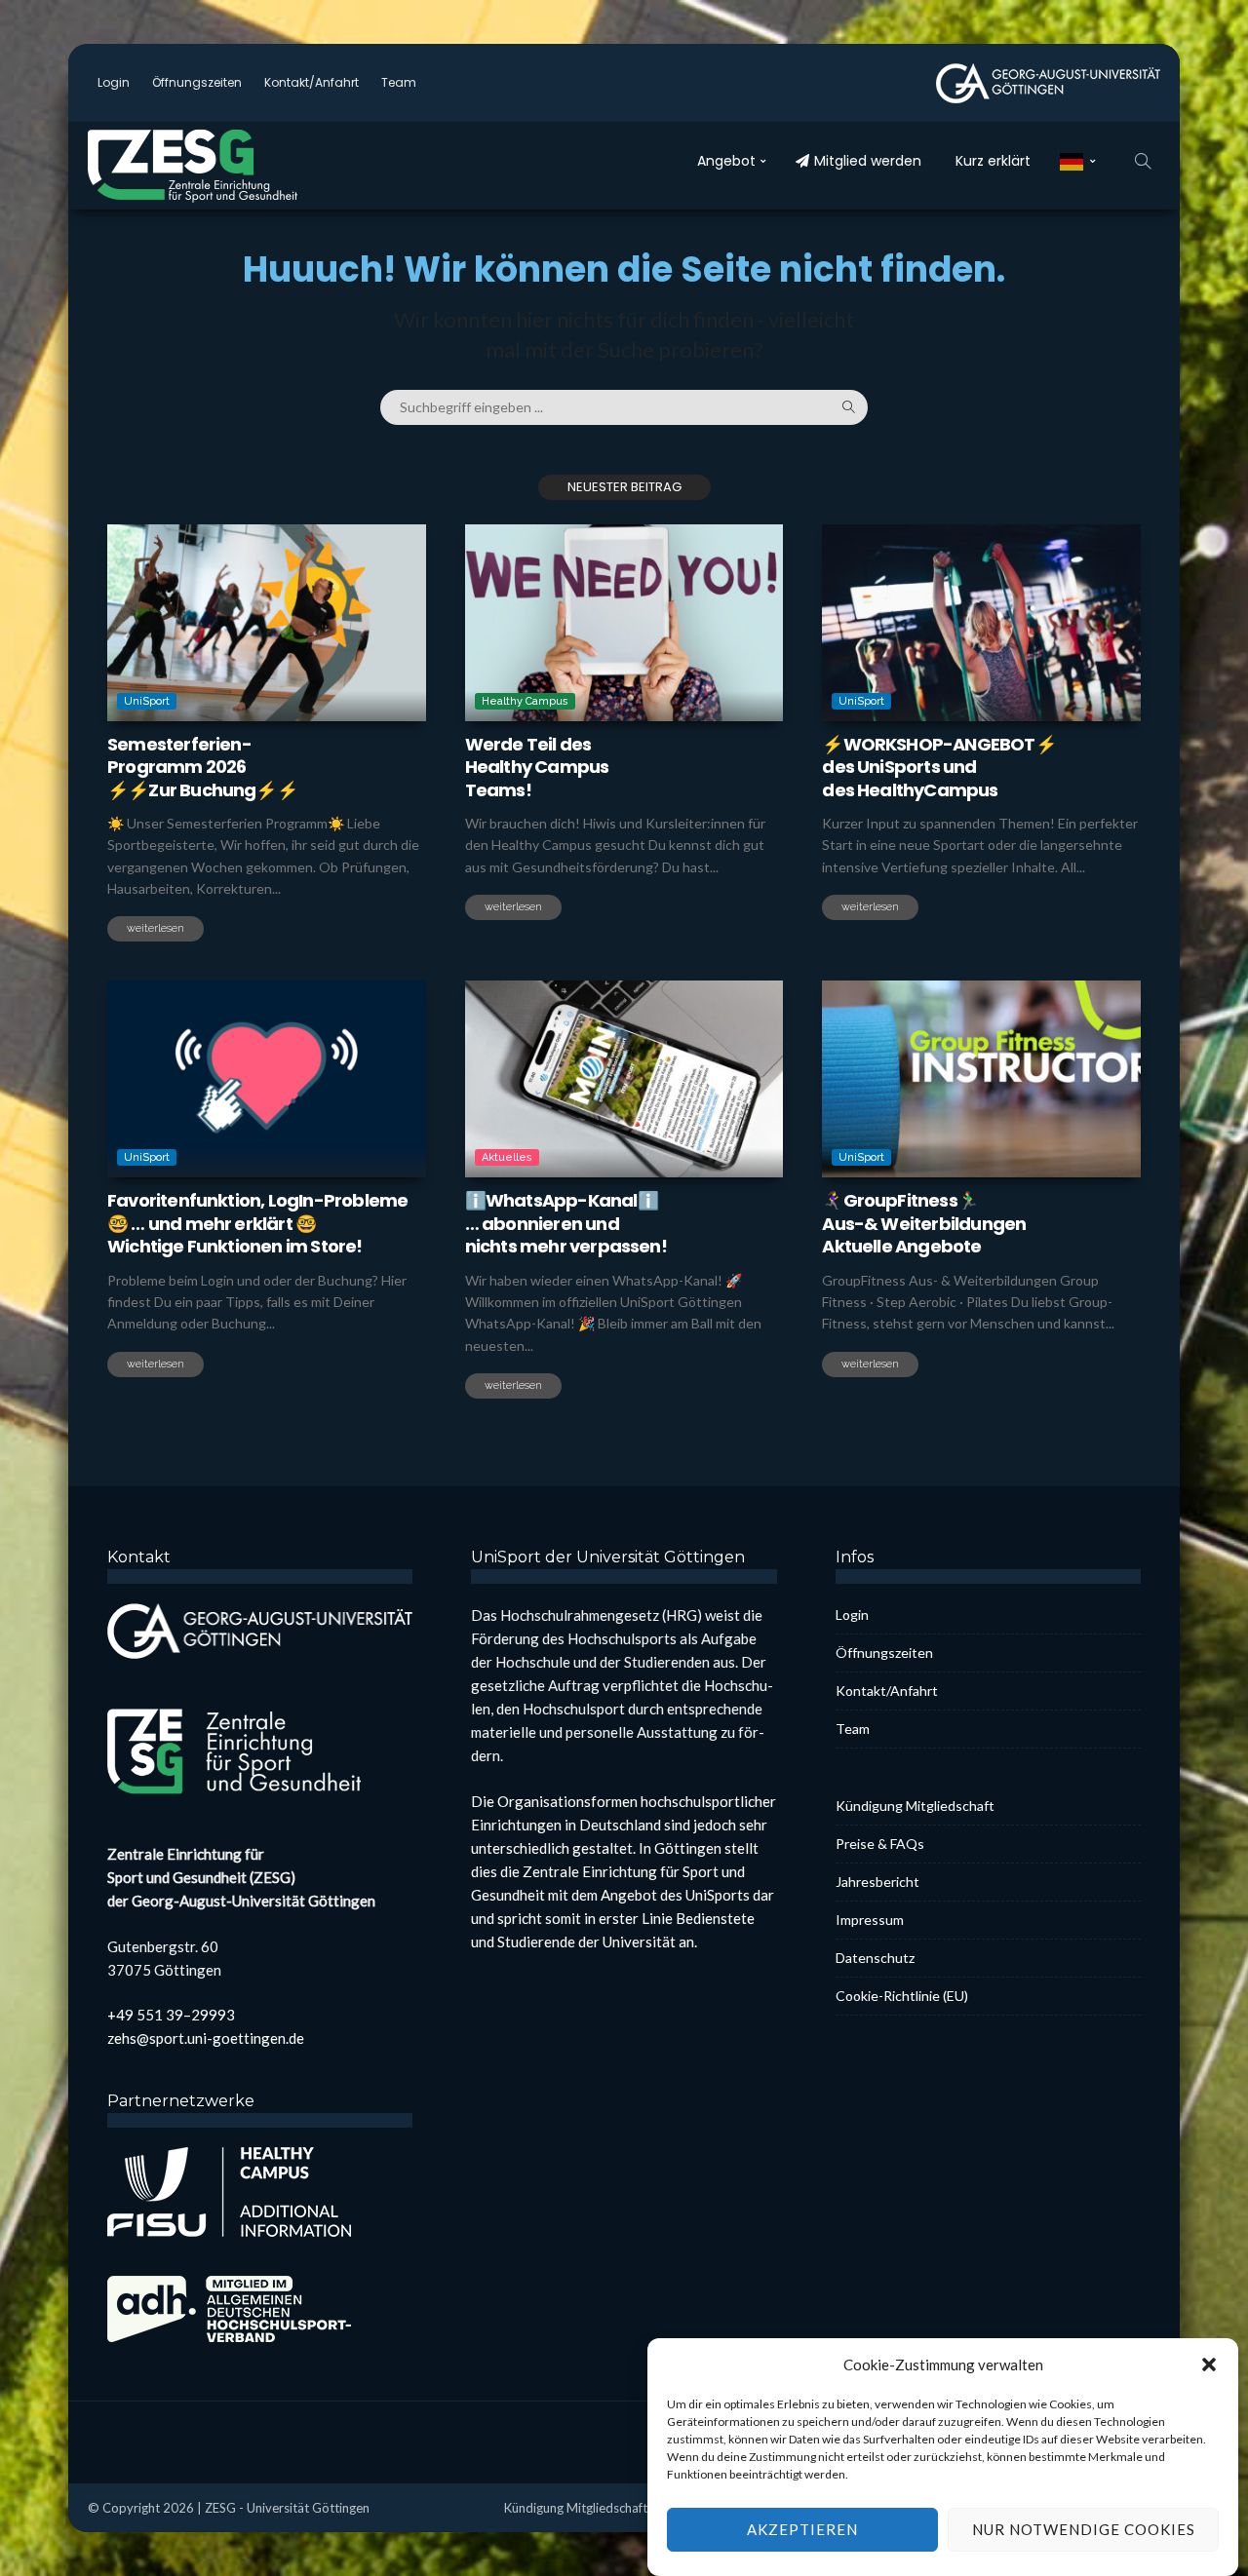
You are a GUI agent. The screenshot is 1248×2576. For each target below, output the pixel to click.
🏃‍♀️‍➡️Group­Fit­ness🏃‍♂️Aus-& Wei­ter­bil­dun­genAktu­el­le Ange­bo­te (924, 1223)
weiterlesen (156, 928)
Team (399, 82)
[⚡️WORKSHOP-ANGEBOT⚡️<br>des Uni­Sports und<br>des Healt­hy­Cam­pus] (981, 623)
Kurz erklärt (993, 161)
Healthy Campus (525, 701)
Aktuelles (507, 1157)
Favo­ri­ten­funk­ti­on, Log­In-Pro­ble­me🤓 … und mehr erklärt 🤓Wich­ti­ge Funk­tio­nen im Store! (257, 1223)
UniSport (147, 701)
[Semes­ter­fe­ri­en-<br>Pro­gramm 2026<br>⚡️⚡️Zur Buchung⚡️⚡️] (267, 623)
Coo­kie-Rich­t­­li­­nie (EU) (902, 1996)
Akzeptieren (802, 2530)
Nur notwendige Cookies (1084, 2530)
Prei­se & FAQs (880, 1844)
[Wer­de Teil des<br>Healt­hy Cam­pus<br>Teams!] (624, 623)
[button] (1209, 2365)
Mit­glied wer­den (868, 161)
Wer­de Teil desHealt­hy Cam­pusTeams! (537, 767)
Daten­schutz (875, 1958)
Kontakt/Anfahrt (312, 82)
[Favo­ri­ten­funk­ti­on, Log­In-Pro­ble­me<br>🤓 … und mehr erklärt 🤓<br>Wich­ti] (267, 1079)
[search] (1143, 161)
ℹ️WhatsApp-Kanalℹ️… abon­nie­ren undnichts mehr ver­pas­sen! (566, 1223)
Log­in (114, 82)
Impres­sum (870, 1920)
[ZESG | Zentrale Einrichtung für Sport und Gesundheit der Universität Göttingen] (234, 166)
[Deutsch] (1078, 161)
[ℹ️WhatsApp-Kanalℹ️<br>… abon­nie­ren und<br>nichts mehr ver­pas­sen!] (624, 1079)
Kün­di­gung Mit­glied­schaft (915, 1806)
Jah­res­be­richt (877, 1882)
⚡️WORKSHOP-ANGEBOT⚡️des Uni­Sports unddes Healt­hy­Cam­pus (938, 767)
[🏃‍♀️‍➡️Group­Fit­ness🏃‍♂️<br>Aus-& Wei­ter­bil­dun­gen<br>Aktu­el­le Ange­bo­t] (981, 1079)
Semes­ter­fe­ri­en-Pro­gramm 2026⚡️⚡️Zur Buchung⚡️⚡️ (202, 767)
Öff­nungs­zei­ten (197, 82)
